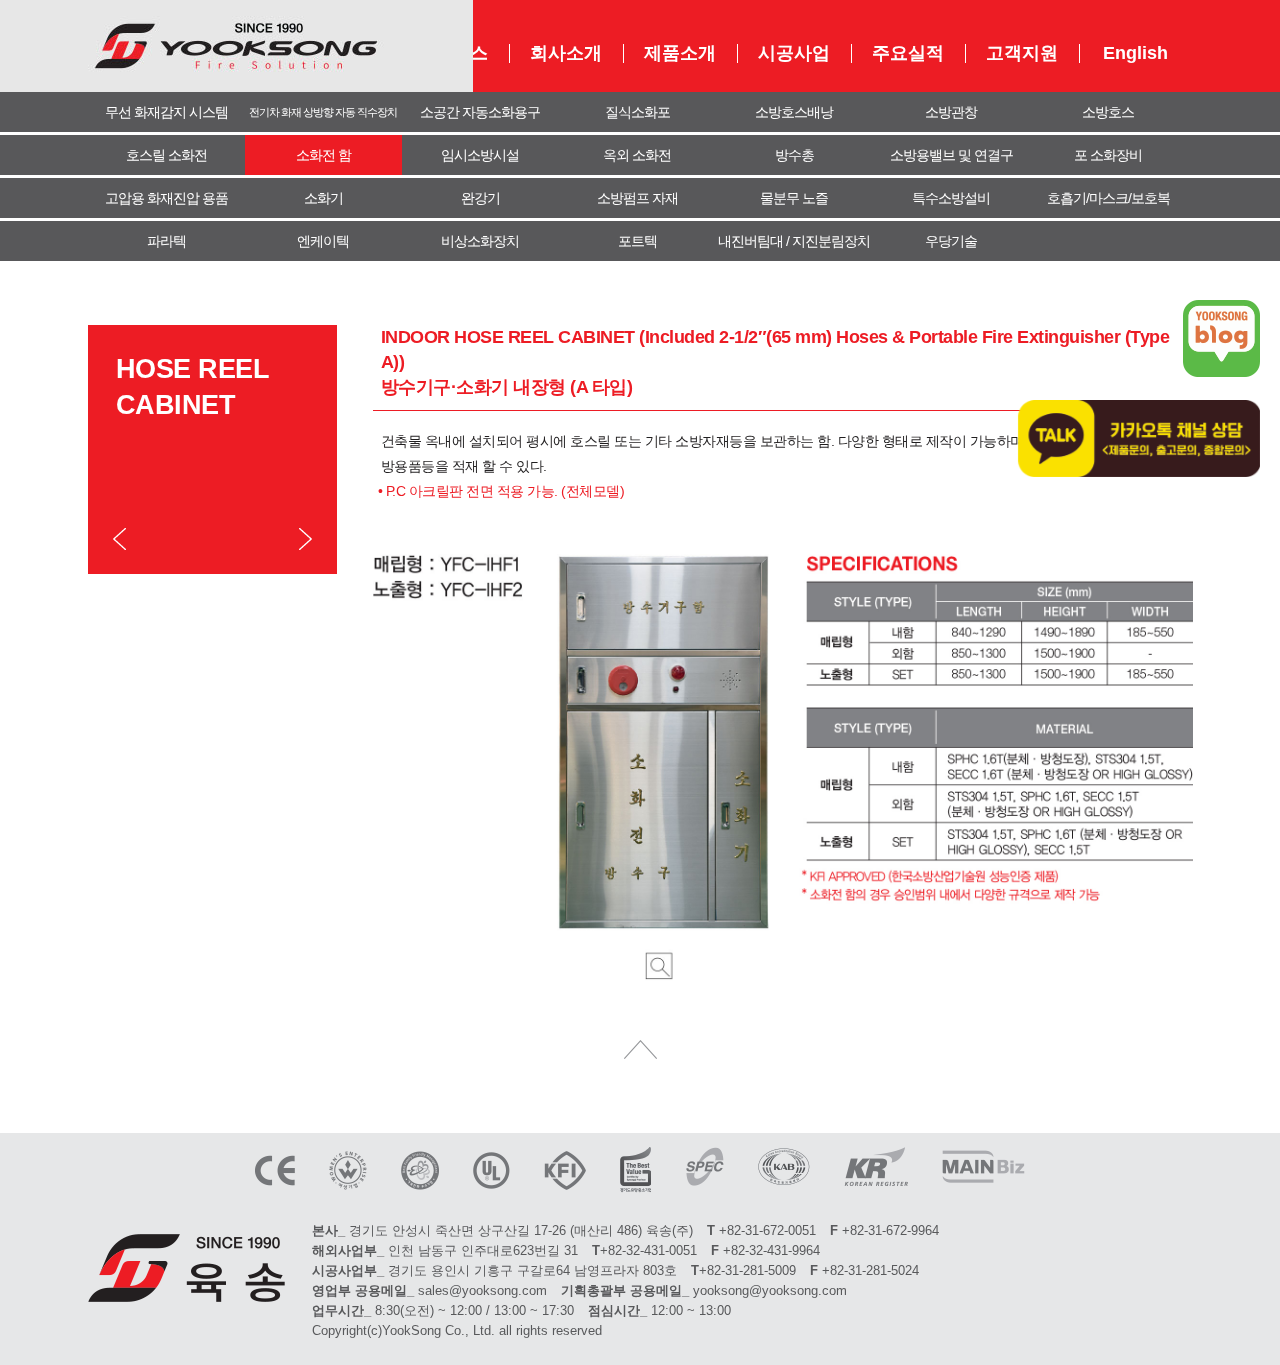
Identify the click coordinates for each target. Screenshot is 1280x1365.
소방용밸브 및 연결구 (951, 155)
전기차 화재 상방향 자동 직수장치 (323, 112)
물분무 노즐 (794, 198)
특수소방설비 (951, 198)
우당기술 (951, 241)
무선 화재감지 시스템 (166, 112)
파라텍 (166, 241)
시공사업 (794, 53)
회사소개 (566, 53)
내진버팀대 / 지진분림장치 (794, 241)
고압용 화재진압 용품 (166, 198)
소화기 (323, 198)
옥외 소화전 (637, 155)
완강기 (480, 198)
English (1135, 53)
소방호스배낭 (794, 112)
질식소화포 (637, 112)
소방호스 (1108, 112)
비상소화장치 (480, 241)
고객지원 (1022, 53)
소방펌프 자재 (637, 198)
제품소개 (680, 53)
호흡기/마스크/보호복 (1108, 198)
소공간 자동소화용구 (480, 112)
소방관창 (951, 112)
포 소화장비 (1108, 155)
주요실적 (908, 53)
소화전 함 (323, 155)
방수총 (794, 155)
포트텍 (637, 241)
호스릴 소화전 (166, 155)
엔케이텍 (323, 241)
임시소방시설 (480, 155)
